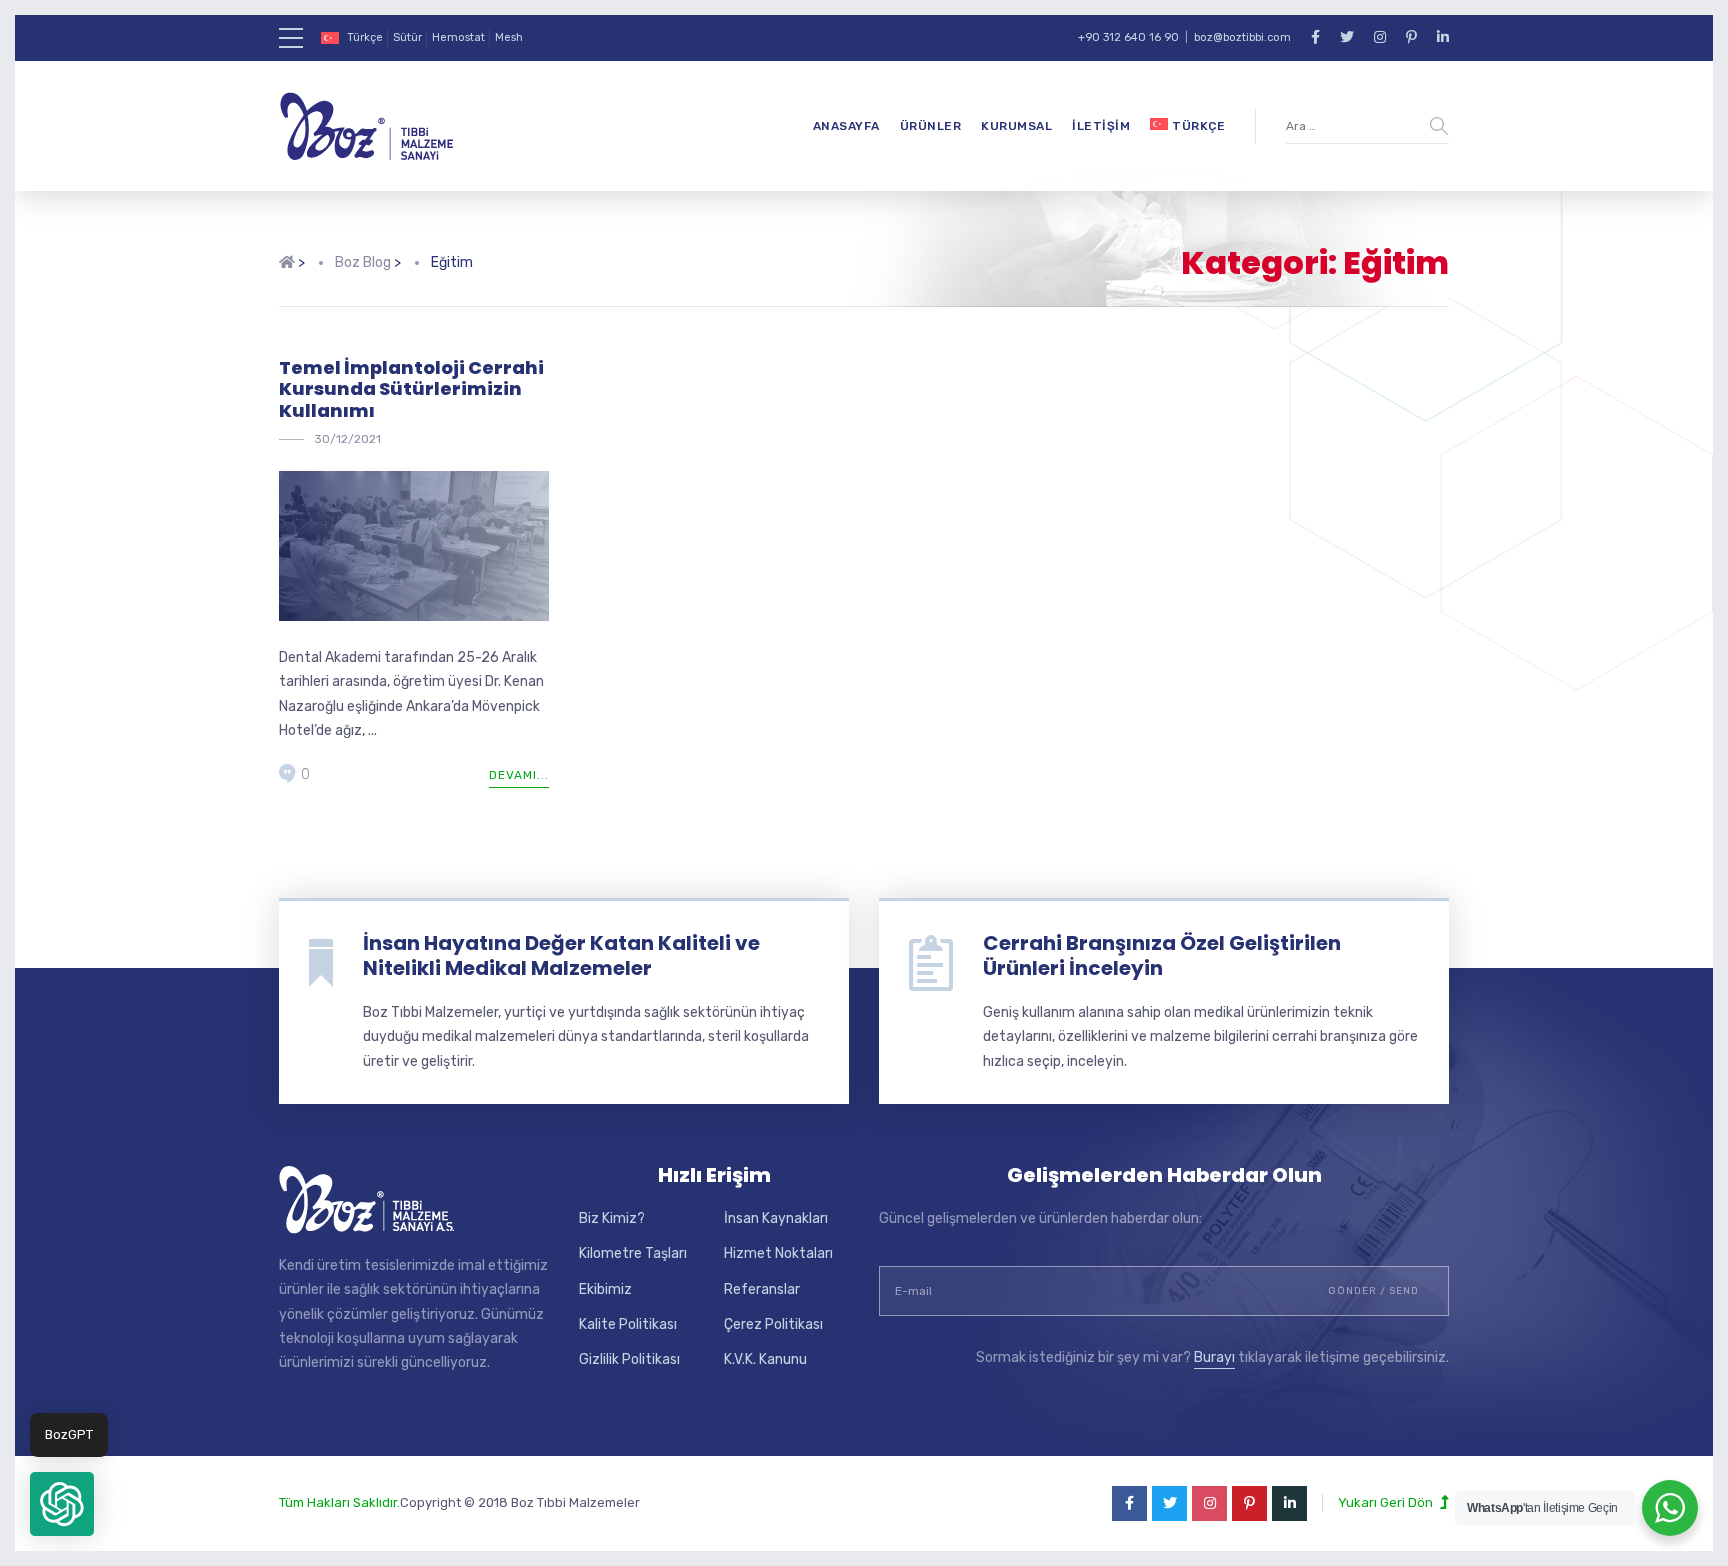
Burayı (1214, 1357)
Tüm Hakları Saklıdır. (339, 1502)
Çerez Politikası (773, 1324)
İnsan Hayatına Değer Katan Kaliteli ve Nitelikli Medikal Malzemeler (561, 955)
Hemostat (458, 37)
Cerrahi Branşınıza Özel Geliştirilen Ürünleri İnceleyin (1162, 955)
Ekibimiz (605, 1289)
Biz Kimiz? (612, 1218)
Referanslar (762, 1289)
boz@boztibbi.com (1242, 37)
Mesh (509, 37)
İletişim (1101, 126)
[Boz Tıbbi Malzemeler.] (287, 263)
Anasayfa (846, 126)
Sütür (407, 37)
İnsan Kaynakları (776, 1218)
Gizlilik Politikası (629, 1359)
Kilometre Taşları (633, 1253)
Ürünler (931, 126)
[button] (62, 1504)
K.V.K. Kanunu (765, 1359)
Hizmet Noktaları (778, 1253)
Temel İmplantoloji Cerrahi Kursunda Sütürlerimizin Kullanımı (411, 389)
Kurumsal (1016, 126)
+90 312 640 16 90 (1128, 37)
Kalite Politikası (628, 1324)
